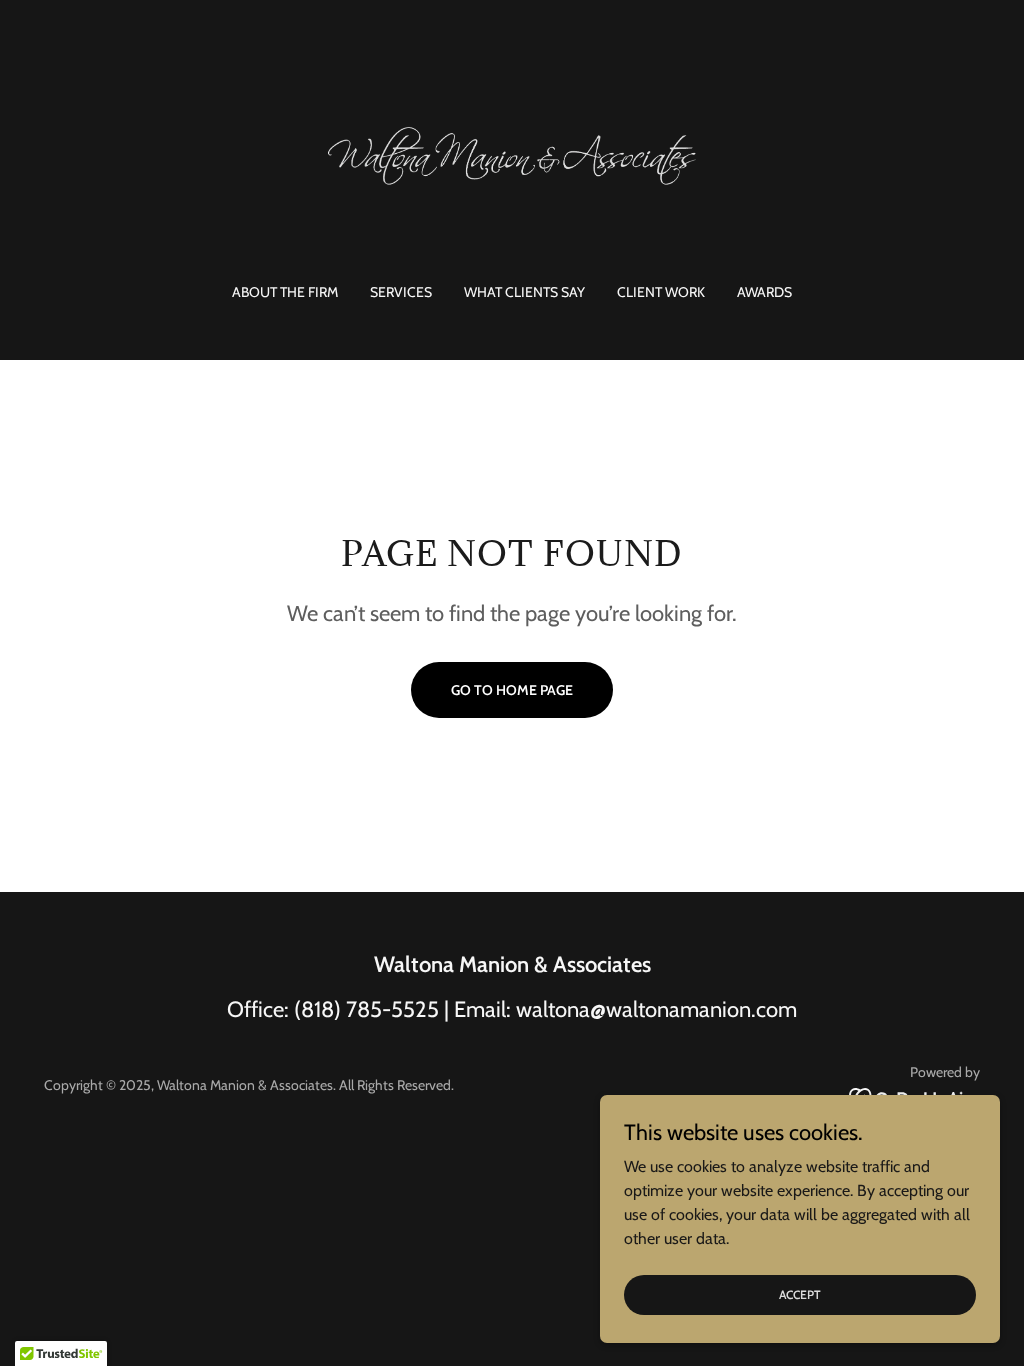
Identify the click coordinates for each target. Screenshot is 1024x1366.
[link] (512, 154)
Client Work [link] (661, 292)
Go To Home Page (512, 690)
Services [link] (401, 292)
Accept (800, 1294)
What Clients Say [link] (524, 292)
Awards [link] (764, 292)
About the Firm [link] (285, 292)
